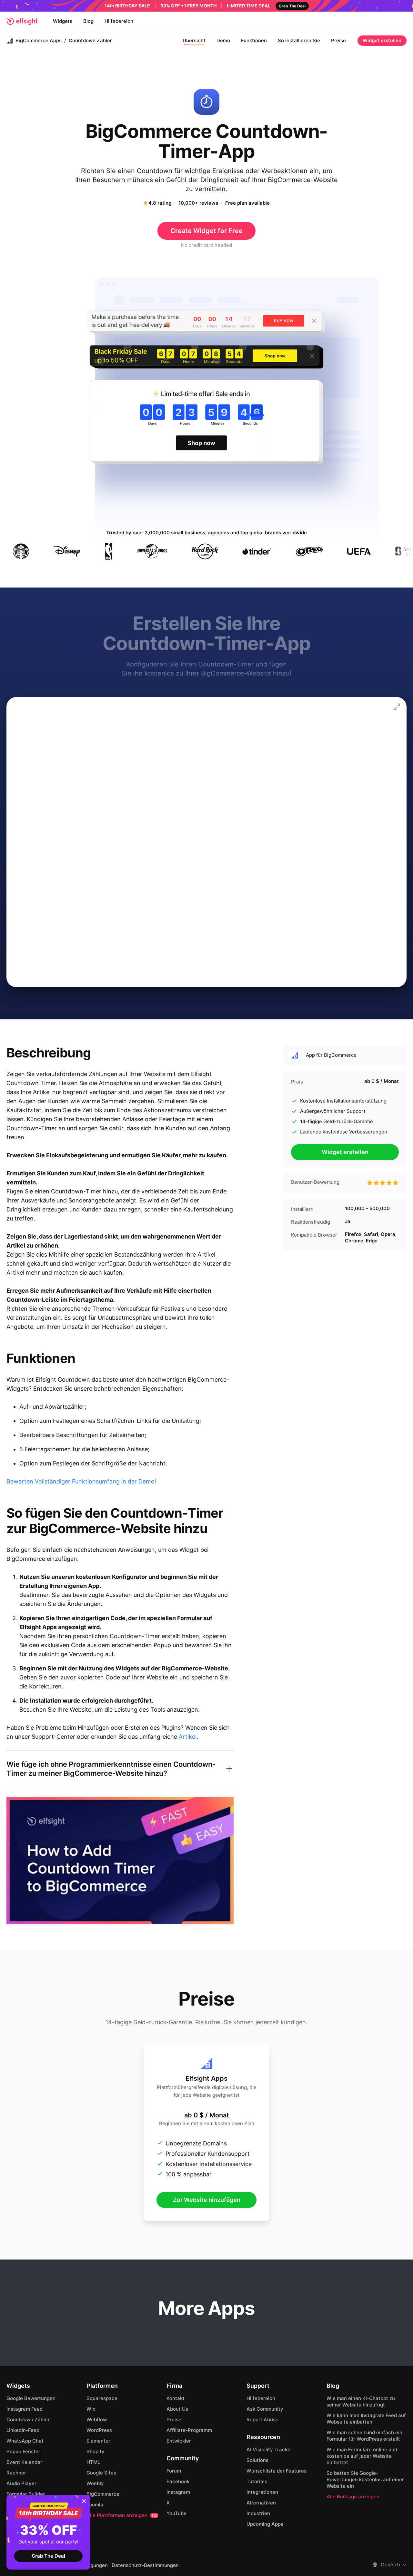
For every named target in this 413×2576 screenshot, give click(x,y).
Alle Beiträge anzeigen (353, 2497)
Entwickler (179, 2441)
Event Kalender (24, 2462)
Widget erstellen (382, 40)
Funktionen (254, 40)
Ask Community (265, 2409)
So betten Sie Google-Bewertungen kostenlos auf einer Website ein (365, 2479)
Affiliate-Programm (189, 2430)
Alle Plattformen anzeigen (122, 2515)
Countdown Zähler (28, 2420)
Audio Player (21, 2483)
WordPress (99, 2430)
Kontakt (176, 2398)
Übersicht (194, 40)
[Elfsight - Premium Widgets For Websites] (22, 21)
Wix (91, 2409)
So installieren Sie (299, 40)
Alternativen (261, 2503)
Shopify (96, 2451)
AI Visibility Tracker (269, 2450)
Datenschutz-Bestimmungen (145, 2565)
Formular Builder (26, 2494)
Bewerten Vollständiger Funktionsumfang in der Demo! (81, 1481)
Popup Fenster (23, 2451)
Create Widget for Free (206, 231)
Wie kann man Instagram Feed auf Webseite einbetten (366, 2419)
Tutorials (257, 2481)
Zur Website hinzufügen (207, 2200)
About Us (177, 2409)
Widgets (63, 21)
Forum (174, 2471)
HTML (93, 2462)
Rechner (16, 2473)
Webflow (97, 2420)
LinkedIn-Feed (23, 2430)
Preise (338, 40)
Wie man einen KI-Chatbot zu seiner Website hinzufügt (361, 2401)
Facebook (178, 2481)
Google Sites (101, 2473)
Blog (88, 21)
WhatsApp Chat (25, 2441)
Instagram (178, 2492)
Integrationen (262, 2492)
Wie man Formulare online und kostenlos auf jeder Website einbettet (362, 2456)
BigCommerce (103, 2494)
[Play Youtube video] (120, 1861)
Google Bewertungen (31, 2398)
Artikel (188, 1737)
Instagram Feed (25, 2409)
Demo (223, 40)
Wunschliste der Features (277, 2471)
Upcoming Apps (265, 2524)
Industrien (258, 2513)
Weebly (95, 2483)
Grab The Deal (48, 2556)
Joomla (95, 2505)
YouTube (176, 2513)
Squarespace (102, 2398)
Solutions (257, 2460)
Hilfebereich (119, 21)
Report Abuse (262, 2420)
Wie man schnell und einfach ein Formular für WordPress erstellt (364, 2436)
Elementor (98, 2441)
